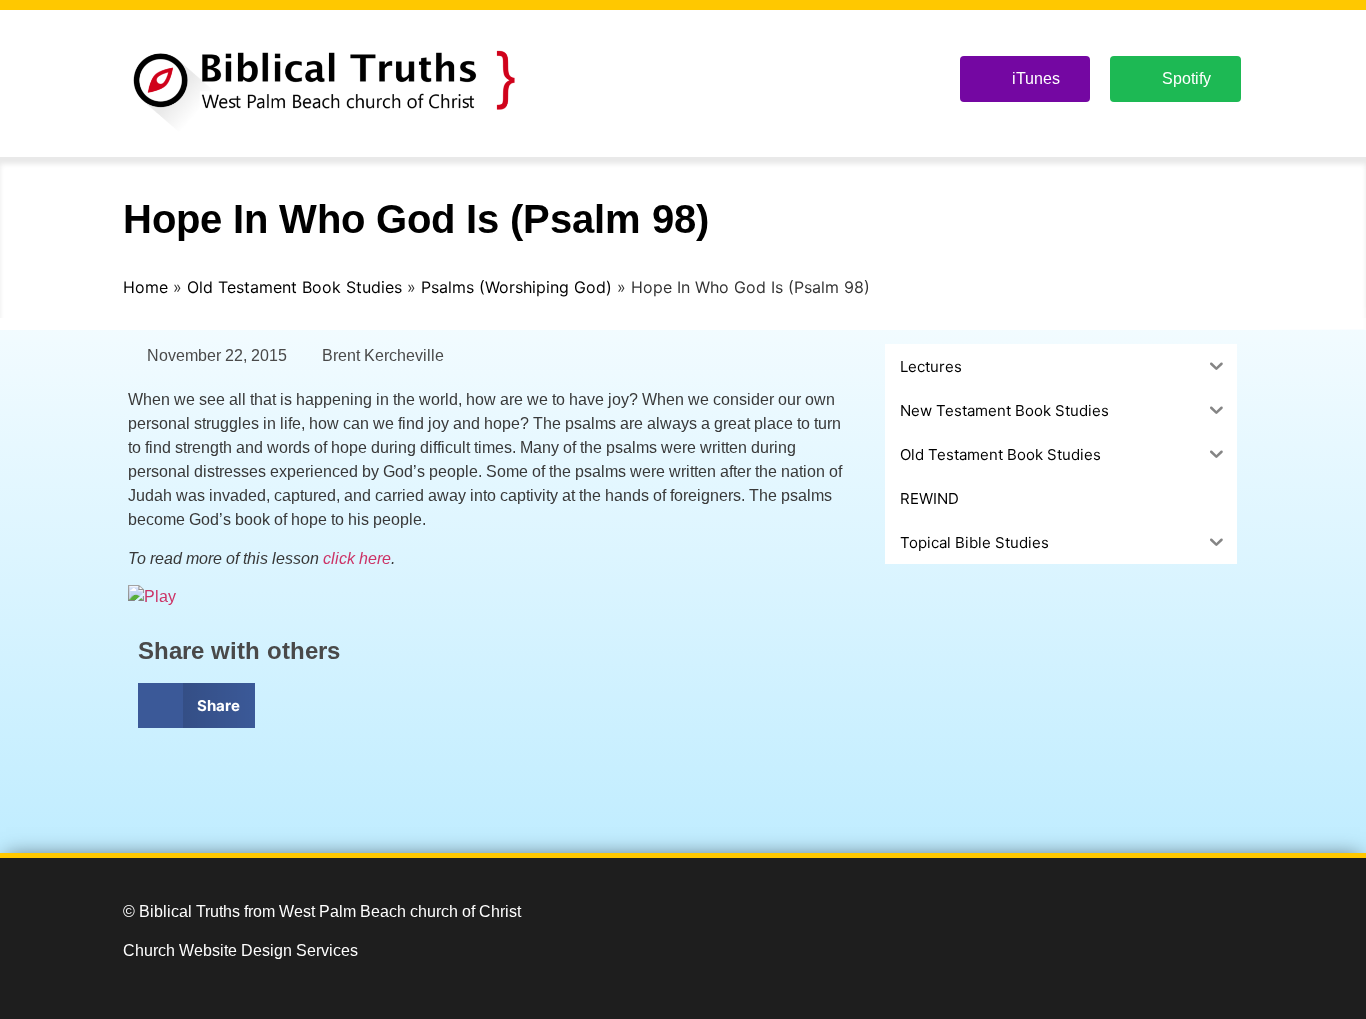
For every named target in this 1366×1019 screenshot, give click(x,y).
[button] (196, 705)
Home (145, 287)
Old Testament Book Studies (294, 287)
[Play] (152, 596)
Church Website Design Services (240, 950)
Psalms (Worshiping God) (516, 287)
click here (357, 558)
